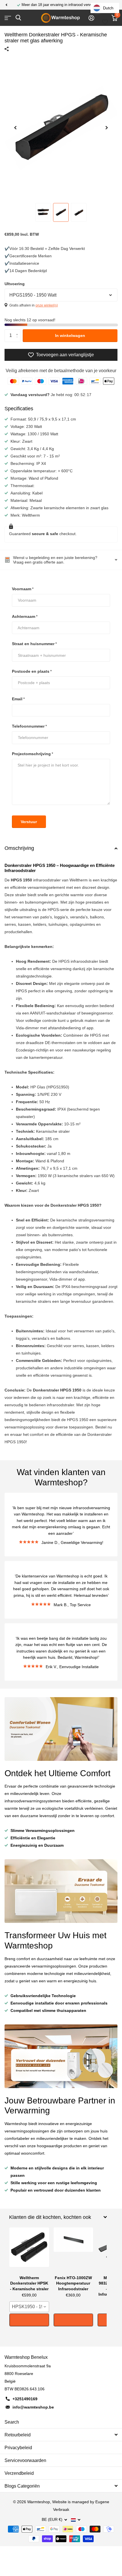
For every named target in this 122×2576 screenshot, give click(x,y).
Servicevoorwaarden (25, 2460)
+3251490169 (25, 2399)
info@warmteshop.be (33, 2407)
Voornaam (23, 589)
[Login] (91, 18)
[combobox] (29, 2307)
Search (12, 2422)
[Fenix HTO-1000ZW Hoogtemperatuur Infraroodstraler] (73, 2250)
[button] (6, 5)
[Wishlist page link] (105, 18)
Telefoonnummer (29, 726)
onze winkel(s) (47, 305)
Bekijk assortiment (8, 18)
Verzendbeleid (19, 2473)
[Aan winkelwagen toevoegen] (29, 2320)
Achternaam (25, 616)
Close (58, 2217)
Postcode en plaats (32, 671)
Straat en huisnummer (34, 644)
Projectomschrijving (32, 754)
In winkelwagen (70, 336)
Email (18, 699)
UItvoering (15, 284)
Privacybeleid (18, 2448)
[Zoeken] (18, 18)
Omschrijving (19, 848)
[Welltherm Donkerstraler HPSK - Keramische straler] (29, 2250)
